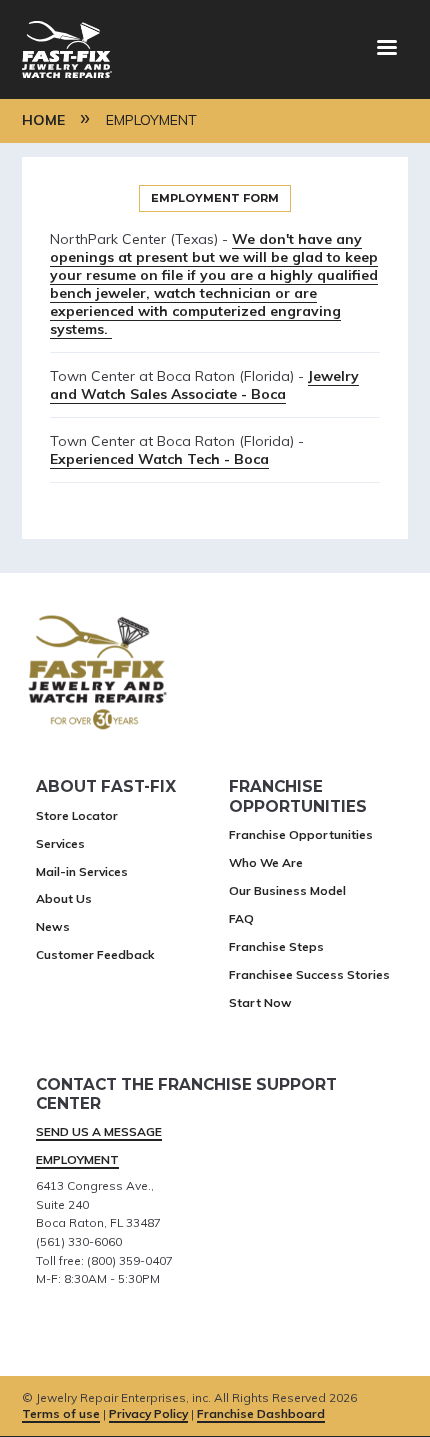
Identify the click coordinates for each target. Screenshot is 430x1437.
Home (43, 120)
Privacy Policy (148, 1413)
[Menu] (386, 49)
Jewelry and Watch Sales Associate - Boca (204, 385)
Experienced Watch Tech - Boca (159, 459)
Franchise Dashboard (261, 1413)
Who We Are (266, 862)
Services (60, 843)
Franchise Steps (276, 946)
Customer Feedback (95, 954)
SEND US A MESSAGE (99, 1131)
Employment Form (215, 198)
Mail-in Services (82, 871)
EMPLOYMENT (77, 1159)
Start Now (260, 1002)
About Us (64, 898)
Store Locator (77, 815)
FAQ (241, 918)
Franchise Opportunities (301, 834)
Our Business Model (287, 890)
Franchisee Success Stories (309, 974)
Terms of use (61, 1413)
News (53, 926)
